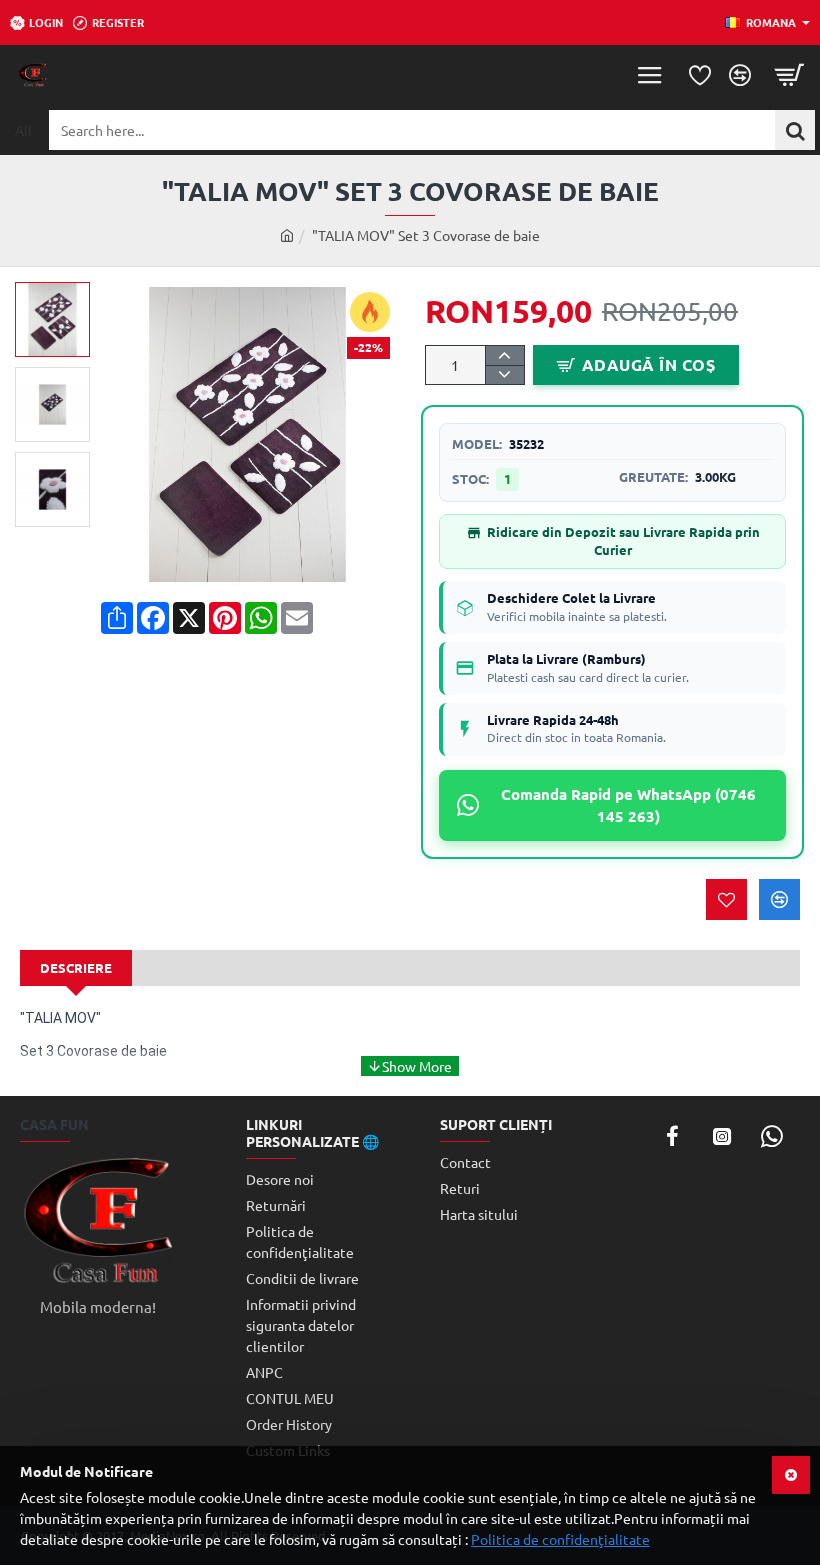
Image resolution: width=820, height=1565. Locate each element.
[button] (60, 297)
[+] (504, 355)
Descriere (76, 967)
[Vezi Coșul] (790, 75)
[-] (504, 374)
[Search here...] (795, 130)
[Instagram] (722, 1136)
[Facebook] (672, 1136)
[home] (287, 235)
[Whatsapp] (772, 1136)
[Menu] (650, 75)
